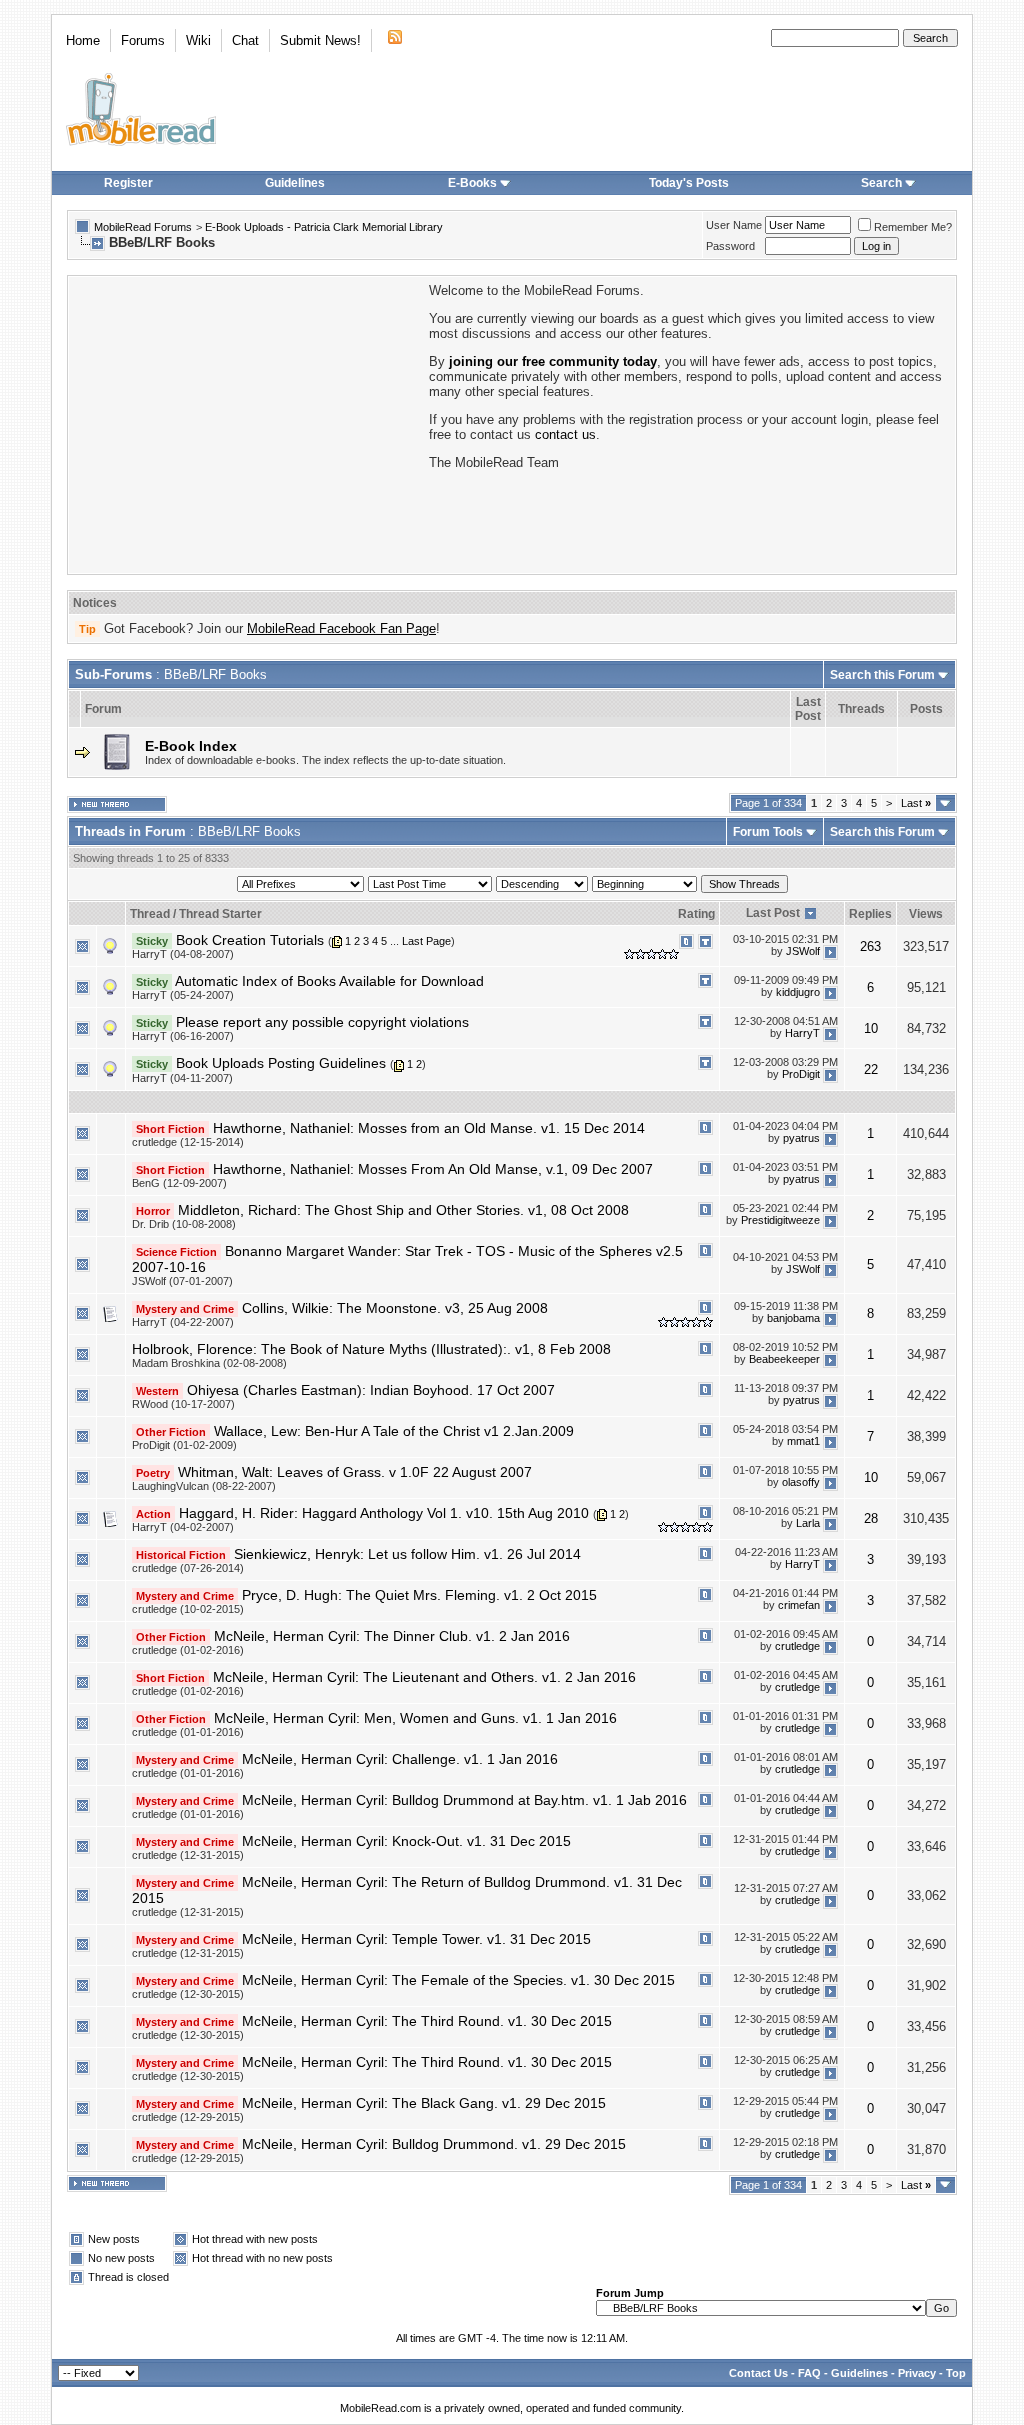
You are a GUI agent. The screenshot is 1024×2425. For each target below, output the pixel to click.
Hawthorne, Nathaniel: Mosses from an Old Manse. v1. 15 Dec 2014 (429, 1128)
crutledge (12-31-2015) (188, 1855)
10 (871, 1028)
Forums (143, 40)
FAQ (809, 2373)
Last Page (426, 941)
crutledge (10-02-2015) (188, 1609)
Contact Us (758, 2373)
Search (881, 183)
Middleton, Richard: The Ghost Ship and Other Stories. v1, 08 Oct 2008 (403, 1210)
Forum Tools (768, 832)
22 (871, 1069)
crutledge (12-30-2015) (188, 1994)
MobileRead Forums (143, 227)
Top (956, 2373)
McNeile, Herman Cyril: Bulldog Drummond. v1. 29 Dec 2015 (434, 2144)
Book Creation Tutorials (250, 940)
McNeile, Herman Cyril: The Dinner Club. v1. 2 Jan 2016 (392, 1636)
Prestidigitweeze (780, 1220)
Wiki (198, 40)
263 (870, 946)
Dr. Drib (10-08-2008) (184, 1224)
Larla (808, 1523)
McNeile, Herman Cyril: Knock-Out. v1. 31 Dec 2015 (406, 1841)
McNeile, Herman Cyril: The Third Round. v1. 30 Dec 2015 (427, 2021)
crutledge (797, 1647)
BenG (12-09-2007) (179, 1183)
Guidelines (295, 183)
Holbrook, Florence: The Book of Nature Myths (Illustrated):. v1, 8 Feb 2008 (371, 1349)
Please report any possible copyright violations (322, 1022)
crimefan (799, 1606)
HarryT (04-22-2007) (183, 1322)
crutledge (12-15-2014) (188, 1142)
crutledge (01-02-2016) (188, 1650)
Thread (150, 914)
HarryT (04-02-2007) (183, 1527)
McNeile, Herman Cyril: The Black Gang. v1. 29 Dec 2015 (424, 2103)
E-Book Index (191, 746)
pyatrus (801, 1138)
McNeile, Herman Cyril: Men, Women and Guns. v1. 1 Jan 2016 (415, 1718)
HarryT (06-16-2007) (183, 1036)
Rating (696, 914)
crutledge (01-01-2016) (188, 1732)
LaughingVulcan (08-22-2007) (204, 1486)
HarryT (802, 1033)
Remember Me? (913, 227)
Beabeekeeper (784, 1359)
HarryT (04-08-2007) (183, 954)
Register (128, 183)
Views (926, 914)
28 (871, 1518)
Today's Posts (689, 183)
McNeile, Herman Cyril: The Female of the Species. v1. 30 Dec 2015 (458, 1980)
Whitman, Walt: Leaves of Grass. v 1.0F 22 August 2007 (355, 1472)
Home (83, 40)
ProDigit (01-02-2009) (184, 1445)
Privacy (917, 2373)
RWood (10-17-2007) (183, 1404)
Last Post (773, 913)
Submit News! (320, 40)
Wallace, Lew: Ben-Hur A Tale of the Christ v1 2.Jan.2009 (394, 1431)
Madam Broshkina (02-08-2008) (209, 1363)
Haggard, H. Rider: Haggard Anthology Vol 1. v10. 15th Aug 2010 (384, 1513)
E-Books (472, 183)
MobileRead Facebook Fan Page (341, 628)
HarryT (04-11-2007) (182, 1078)
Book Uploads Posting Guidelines (281, 1063)
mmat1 (803, 1441)
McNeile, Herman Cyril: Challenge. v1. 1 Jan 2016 (400, 1759)
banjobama (793, 1318)
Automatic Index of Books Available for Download (329, 981)
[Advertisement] (247, 423)
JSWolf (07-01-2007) (182, 1281)
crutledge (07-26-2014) (188, 1568)
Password (730, 246)
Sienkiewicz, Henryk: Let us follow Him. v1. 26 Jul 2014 (407, 1554)
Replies (870, 914)
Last (916, 803)
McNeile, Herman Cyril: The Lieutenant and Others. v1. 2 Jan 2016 (424, 1677)
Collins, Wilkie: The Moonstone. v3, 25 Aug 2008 (395, 1308)
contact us (565, 434)
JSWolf (803, 951)
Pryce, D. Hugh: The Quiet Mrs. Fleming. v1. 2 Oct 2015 (419, 1595)
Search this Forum (882, 675)
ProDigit (801, 1074)
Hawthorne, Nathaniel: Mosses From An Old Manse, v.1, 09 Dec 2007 (433, 1169)
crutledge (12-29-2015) (188, 2117)
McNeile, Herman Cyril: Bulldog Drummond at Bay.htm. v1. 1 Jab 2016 (464, 1800)
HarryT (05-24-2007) (183, 995)
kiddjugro (798, 992)
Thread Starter (220, 914)
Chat (245, 40)
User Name (734, 225)
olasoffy (801, 1482)
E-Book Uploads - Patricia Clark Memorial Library (324, 227)
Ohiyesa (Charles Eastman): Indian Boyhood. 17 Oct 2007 (371, 1390)
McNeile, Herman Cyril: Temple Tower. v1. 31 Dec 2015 (416, 1939)
